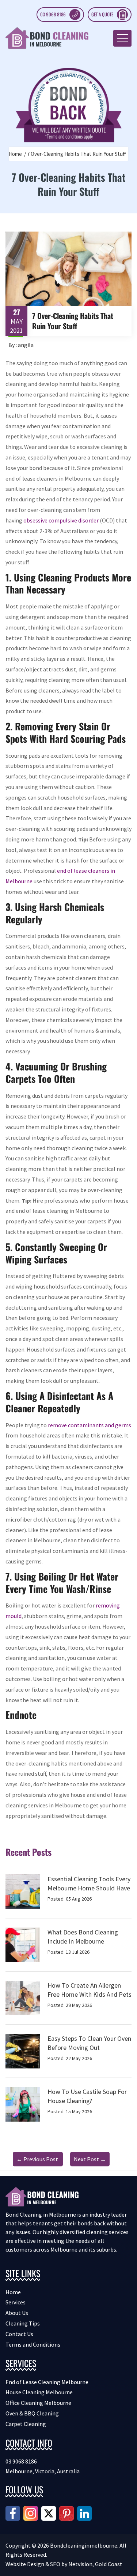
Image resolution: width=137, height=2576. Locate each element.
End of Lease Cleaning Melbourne (47, 2382)
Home (15, 154)
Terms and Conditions (33, 2344)
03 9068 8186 (53, 14)
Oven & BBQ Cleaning (32, 2413)
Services (16, 2302)
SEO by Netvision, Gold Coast (86, 2564)
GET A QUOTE (102, 14)
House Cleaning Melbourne (39, 2392)
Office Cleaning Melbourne (38, 2403)
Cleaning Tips (23, 2323)
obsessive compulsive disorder (61, 520)
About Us (17, 2313)
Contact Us (19, 2334)
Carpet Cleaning (26, 2424)
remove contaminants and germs (90, 1425)
